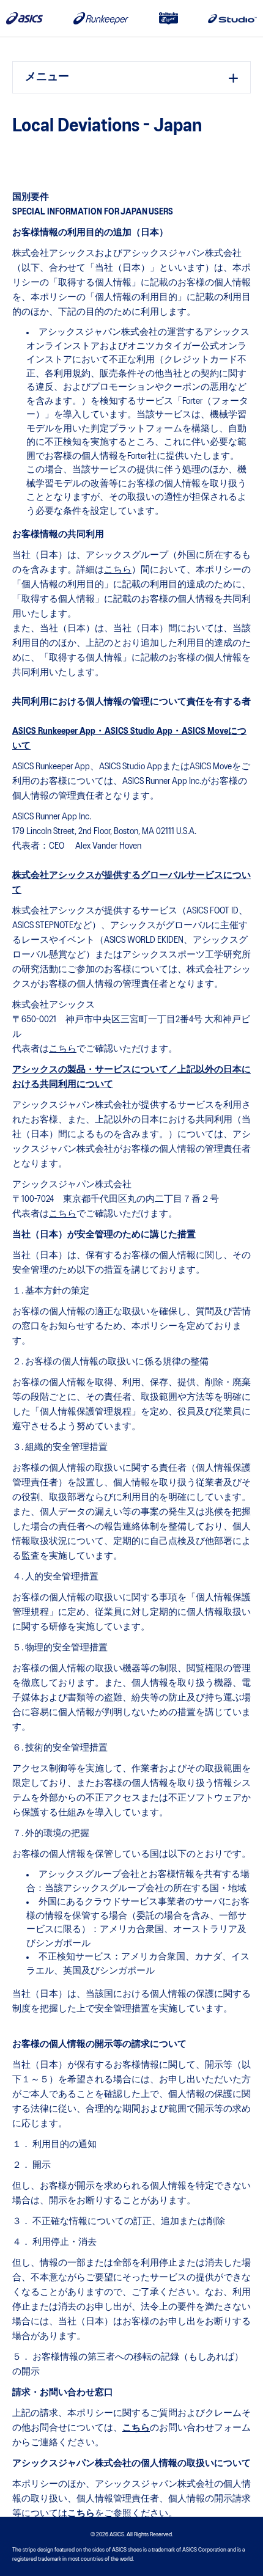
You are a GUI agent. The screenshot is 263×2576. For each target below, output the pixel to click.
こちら (118, 570)
